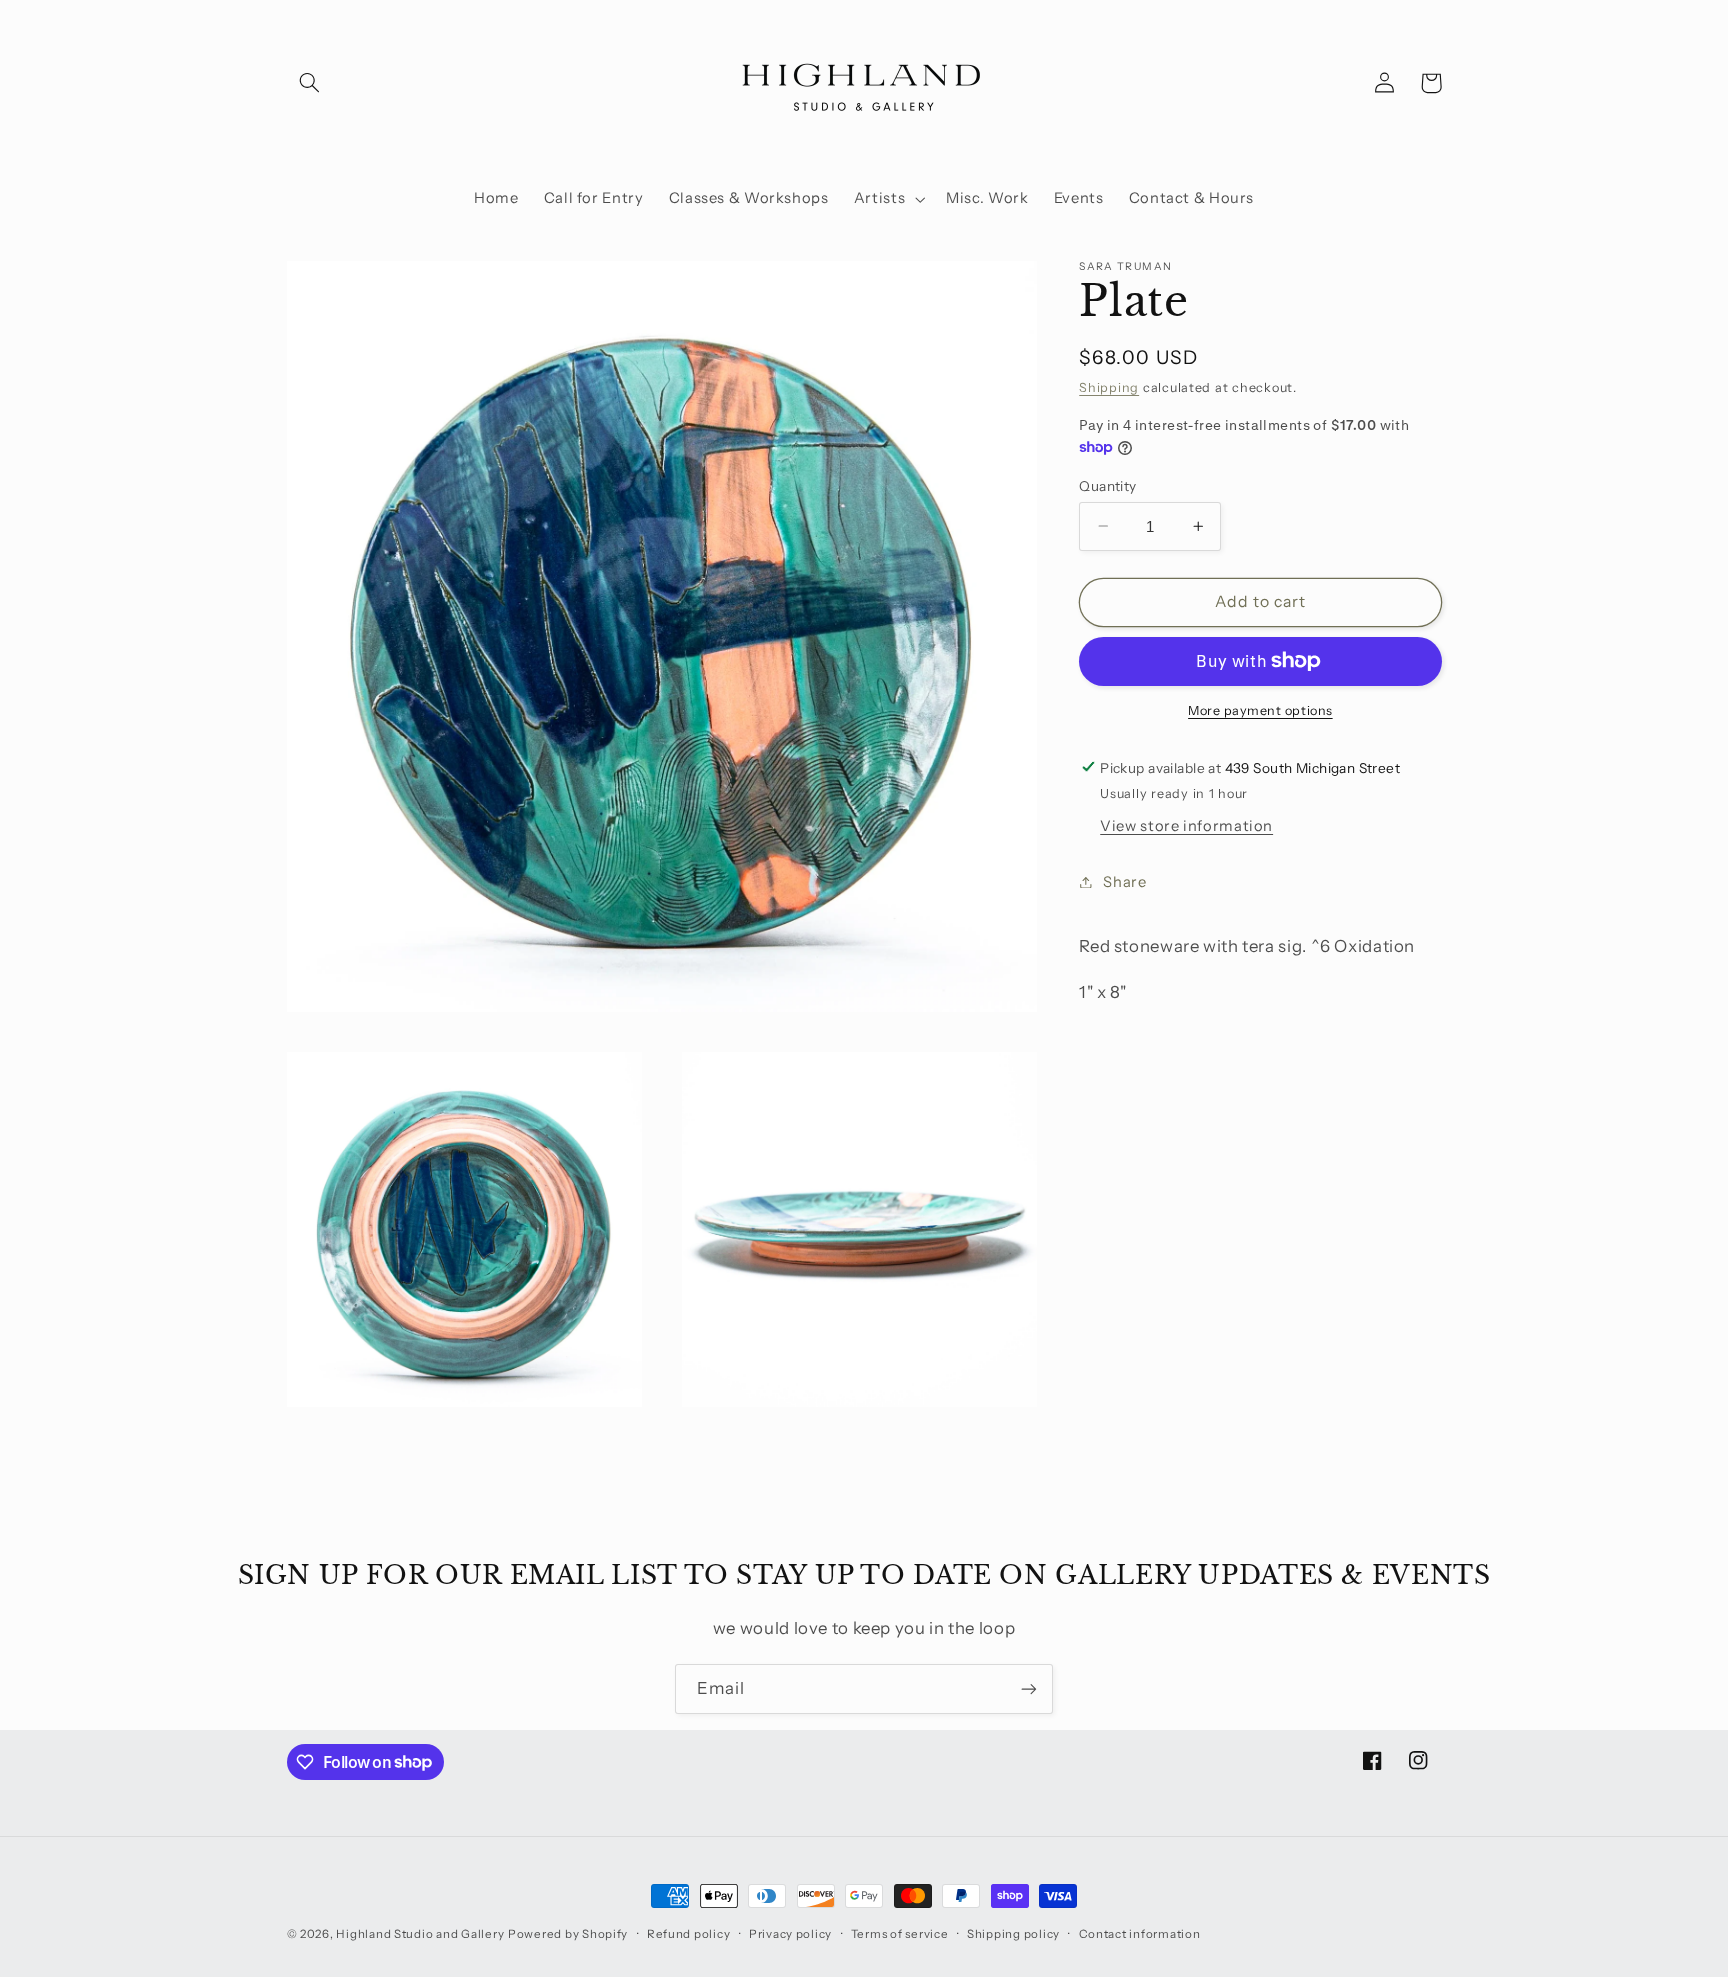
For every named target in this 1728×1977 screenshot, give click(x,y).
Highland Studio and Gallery (420, 1934)
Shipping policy (1013, 1934)
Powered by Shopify (568, 1934)
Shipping (1109, 387)
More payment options (1260, 710)
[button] (310, 83)
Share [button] (1124, 881)
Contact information (1140, 1934)
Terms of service (900, 1934)
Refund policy (689, 1934)
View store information (1186, 826)
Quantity (1107, 485)
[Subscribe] (1029, 1688)
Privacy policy (790, 1934)
